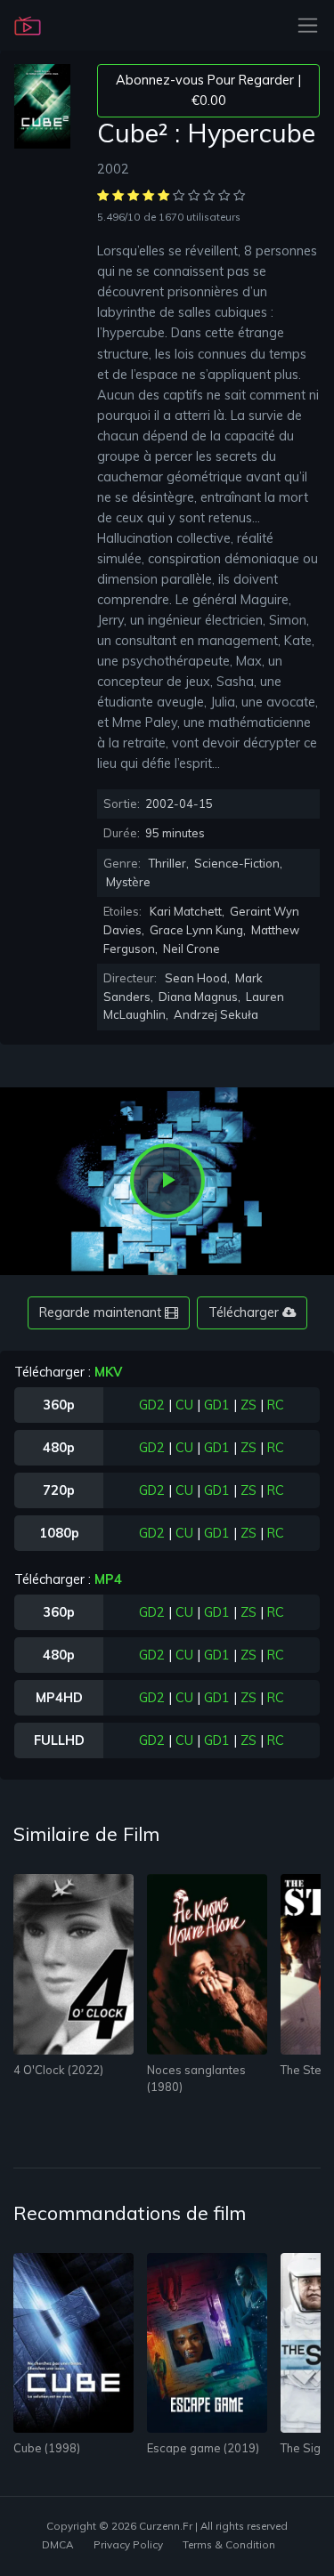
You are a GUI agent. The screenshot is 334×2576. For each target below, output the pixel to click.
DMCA (57, 2544)
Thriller (167, 863)
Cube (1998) (47, 2448)
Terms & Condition (229, 2544)
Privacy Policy (128, 2544)
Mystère (128, 882)
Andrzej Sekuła (216, 1014)
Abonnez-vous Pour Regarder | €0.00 (208, 90)
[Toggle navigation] (302, 25)
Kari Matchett (186, 911)
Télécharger (245, 1312)
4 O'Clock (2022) (58, 2070)
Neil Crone (191, 949)
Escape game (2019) (203, 2448)
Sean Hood (196, 978)
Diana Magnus (198, 997)
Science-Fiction (237, 863)
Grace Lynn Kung (196, 930)
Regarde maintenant (102, 1312)
